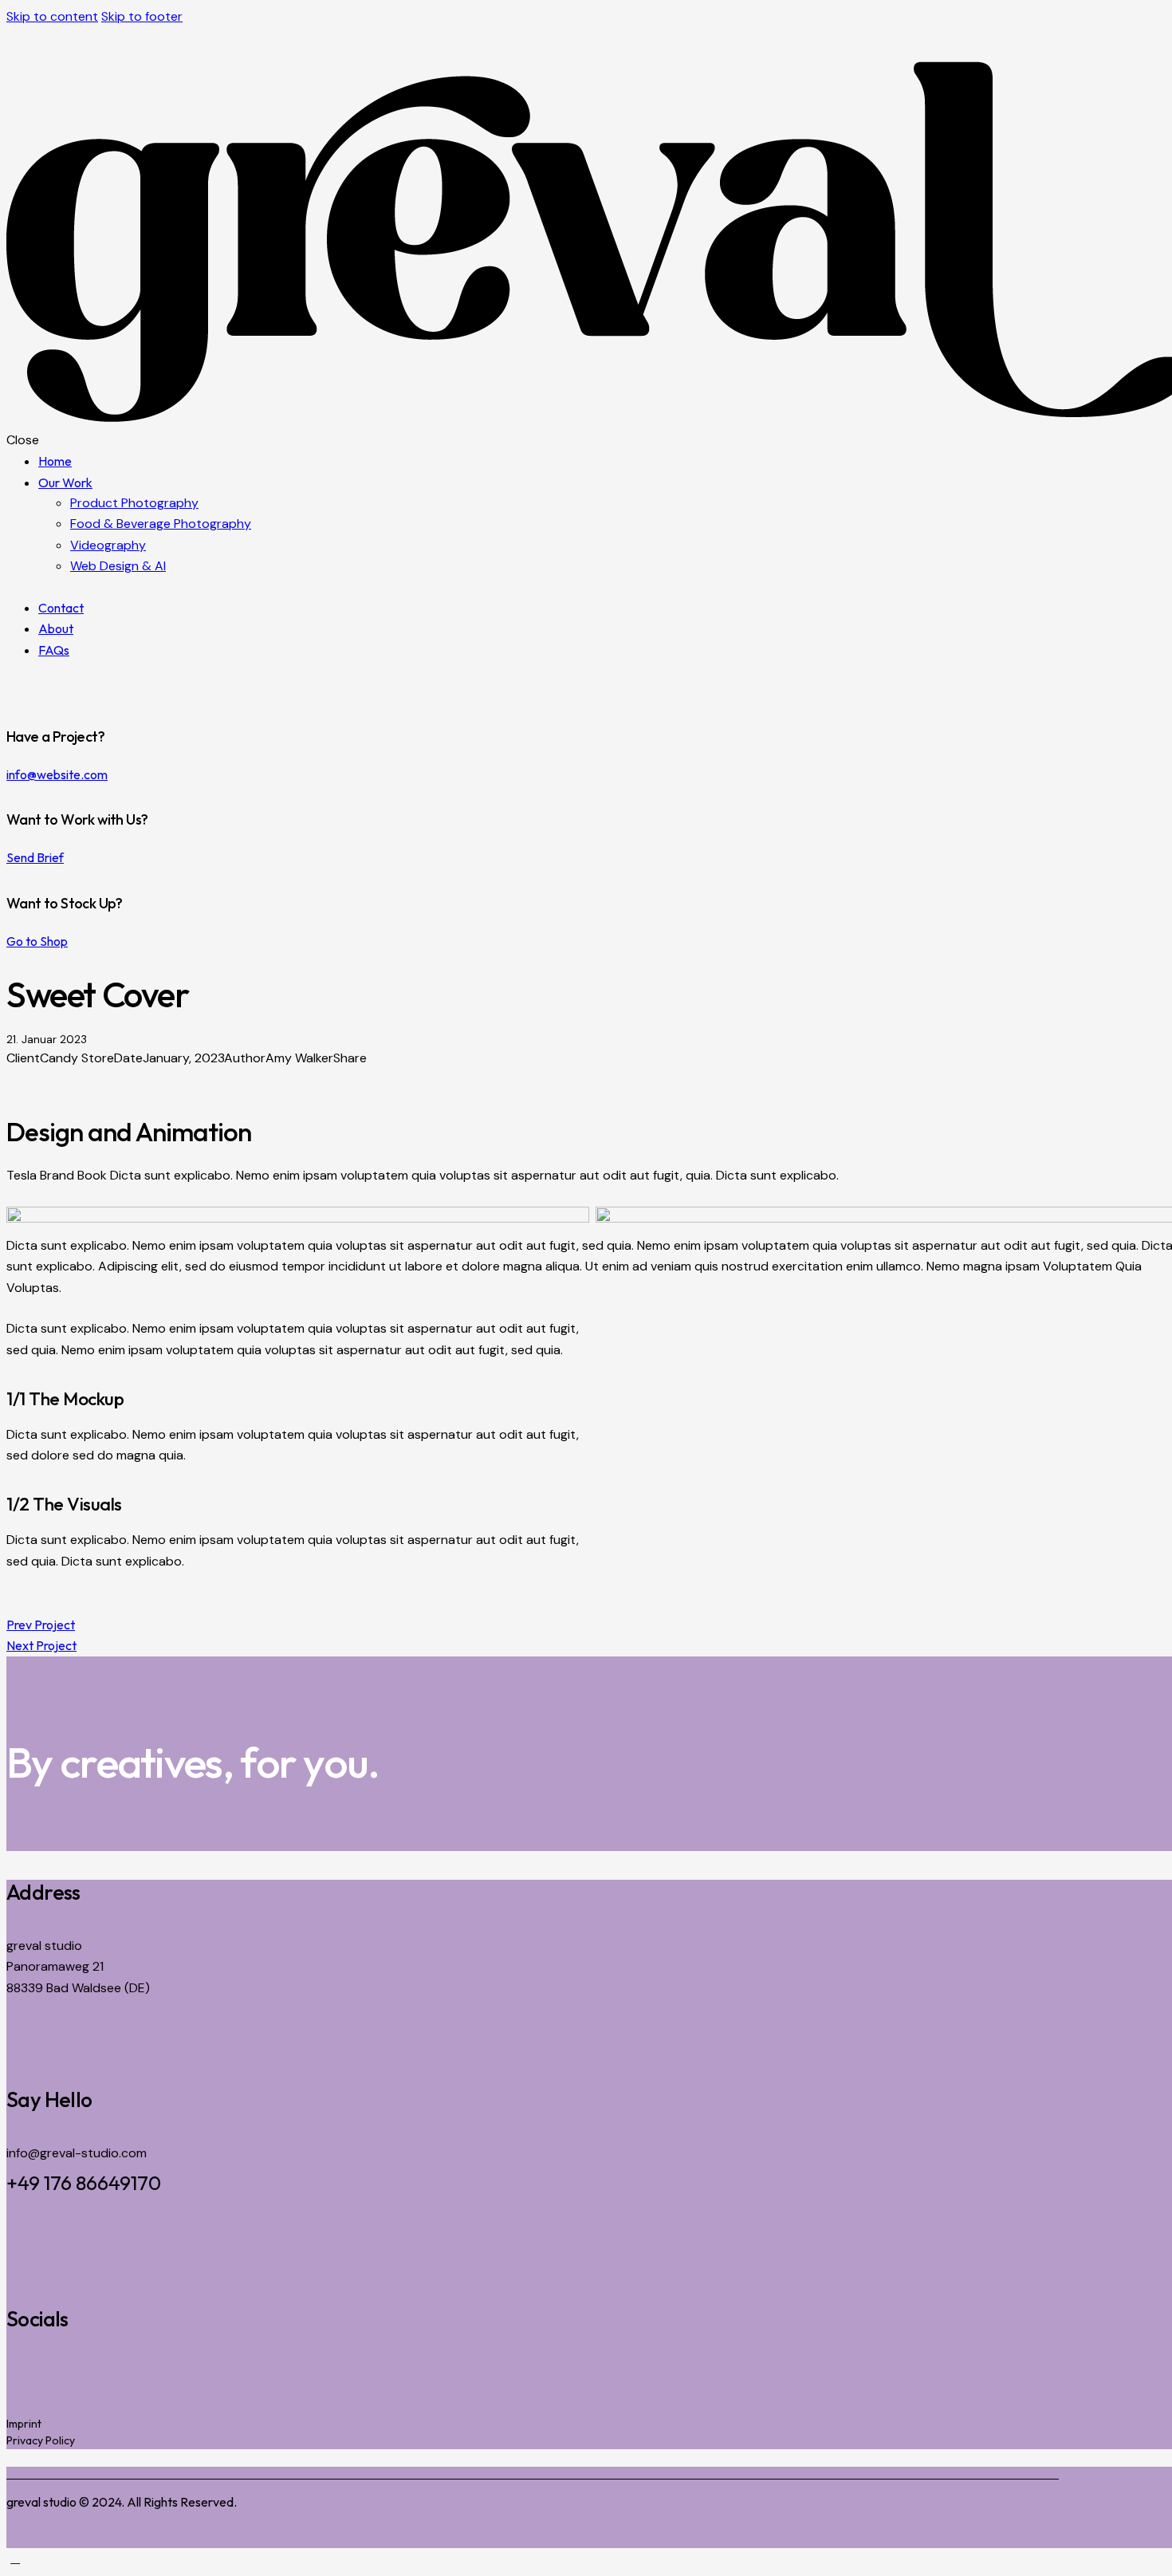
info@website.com (57, 774)
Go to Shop (37, 941)
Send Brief (35, 857)
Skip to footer (142, 16)
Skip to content (52, 16)
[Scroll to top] (15, 2558)
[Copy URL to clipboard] (69, 1079)
